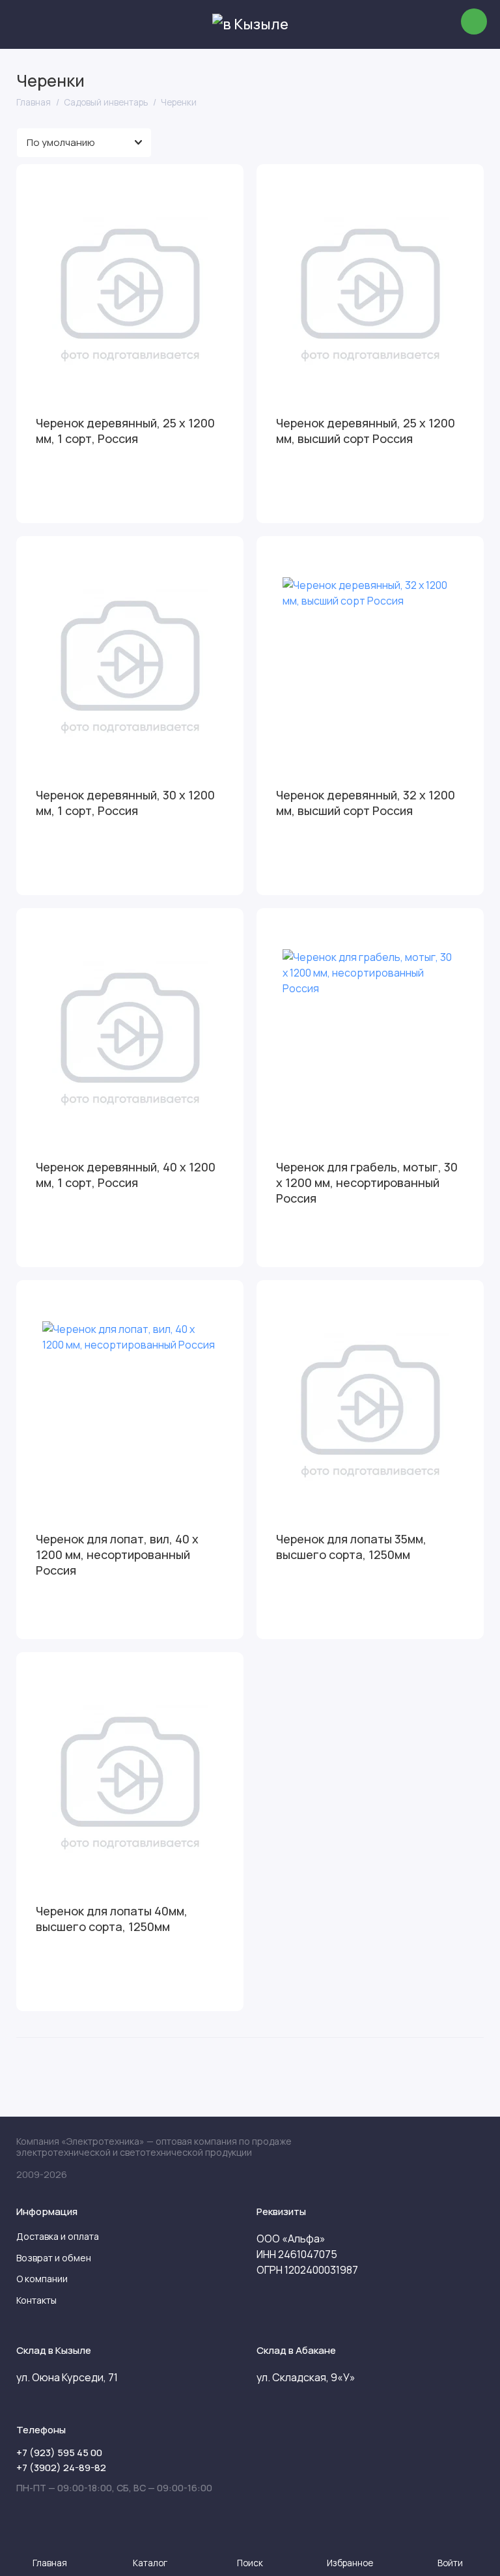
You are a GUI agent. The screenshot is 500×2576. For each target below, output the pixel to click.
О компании (42, 2279)
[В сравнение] (202, 182)
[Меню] (24, 24)
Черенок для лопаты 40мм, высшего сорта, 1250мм (112, 1919)
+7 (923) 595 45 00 (59, 2453)
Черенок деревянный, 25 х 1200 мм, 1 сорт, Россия (125, 431)
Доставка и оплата (58, 2236)
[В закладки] (225, 182)
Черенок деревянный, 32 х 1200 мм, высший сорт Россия (366, 803)
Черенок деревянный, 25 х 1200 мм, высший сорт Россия (366, 431)
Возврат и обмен (54, 2258)
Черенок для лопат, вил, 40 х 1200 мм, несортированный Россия (117, 1554)
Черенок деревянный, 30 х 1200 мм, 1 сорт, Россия (125, 803)
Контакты (36, 2300)
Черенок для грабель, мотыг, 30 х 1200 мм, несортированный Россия (367, 1182)
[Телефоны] (474, 21)
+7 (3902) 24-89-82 (61, 2468)
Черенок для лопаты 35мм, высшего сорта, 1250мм (351, 1547)
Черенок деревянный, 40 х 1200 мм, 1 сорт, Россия (126, 1175)
